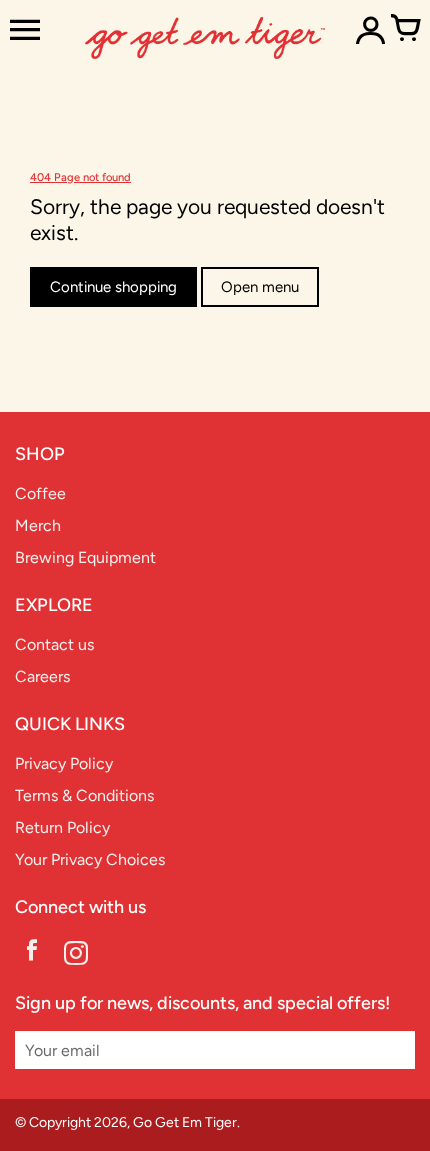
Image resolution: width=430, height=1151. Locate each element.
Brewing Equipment (85, 557)
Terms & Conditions (84, 795)
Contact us (54, 644)
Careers (42, 676)
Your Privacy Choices (90, 859)
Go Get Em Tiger (185, 1122)
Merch (38, 525)
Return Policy (62, 827)
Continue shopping (113, 287)
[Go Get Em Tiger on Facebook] (32, 955)
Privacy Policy (64, 763)
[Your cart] (405, 30)
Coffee (40, 493)
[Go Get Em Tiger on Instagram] (76, 955)
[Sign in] (370, 30)
